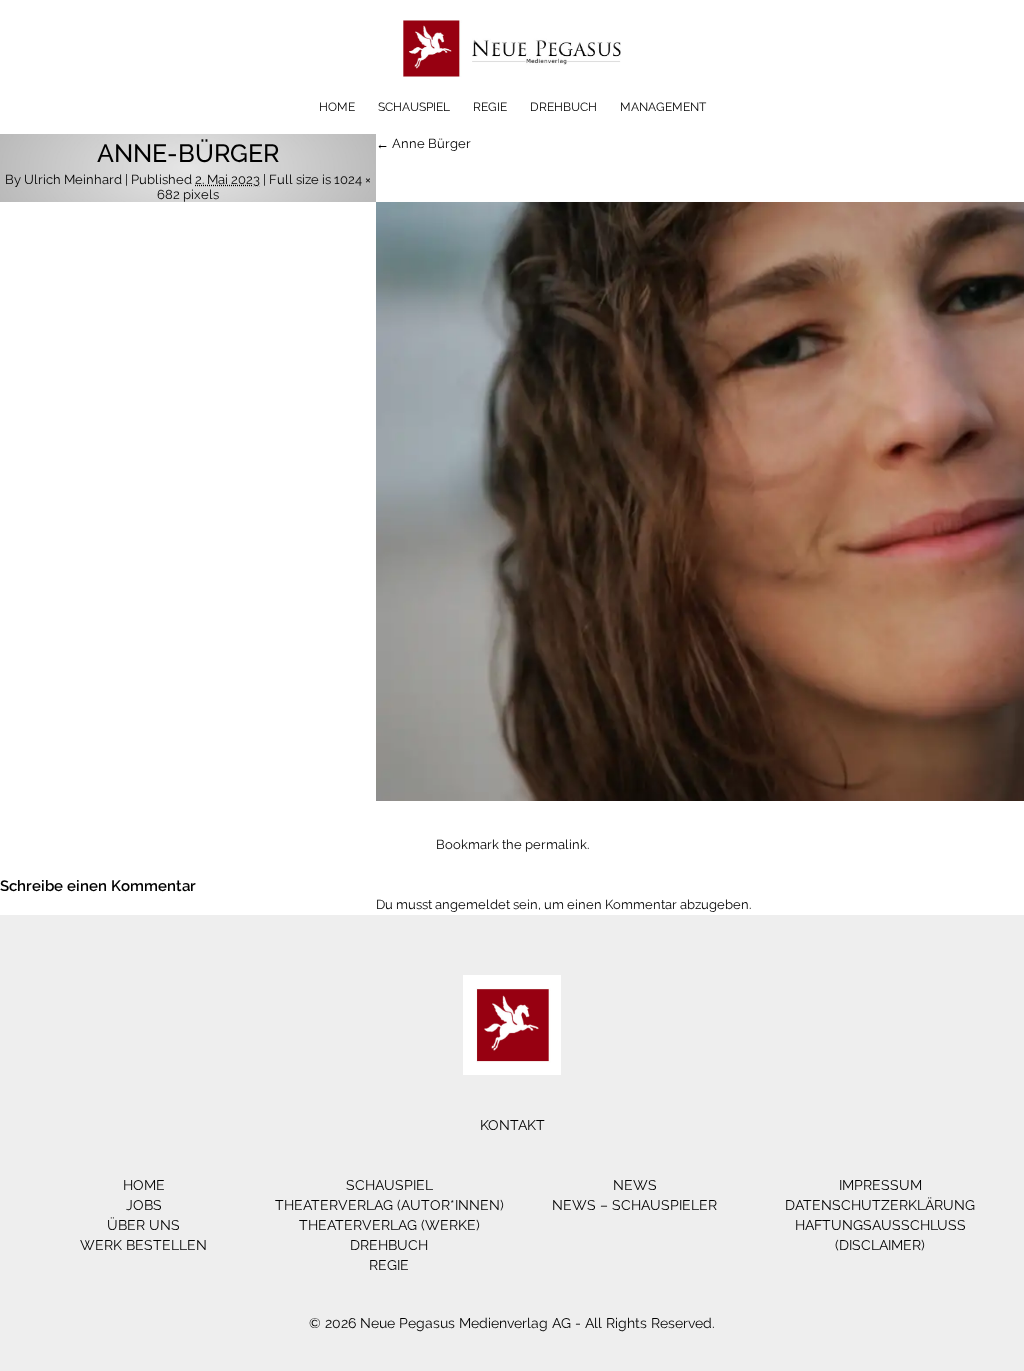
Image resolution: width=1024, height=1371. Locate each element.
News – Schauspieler (634, 1205)
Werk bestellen (143, 1245)
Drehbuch (563, 107)
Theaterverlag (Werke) (389, 1225)
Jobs (144, 1205)
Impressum (880, 1185)
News (635, 1185)
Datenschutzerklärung (880, 1205)
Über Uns (143, 1225)
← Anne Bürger (423, 143)
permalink (556, 844)
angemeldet (472, 904)
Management (663, 107)
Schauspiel (414, 107)
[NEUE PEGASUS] (512, 92)
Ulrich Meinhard (73, 179)
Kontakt (512, 1125)
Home (337, 107)
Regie (490, 107)
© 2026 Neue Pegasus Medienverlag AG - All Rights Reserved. (512, 1323)
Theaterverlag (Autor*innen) (389, 1205)
